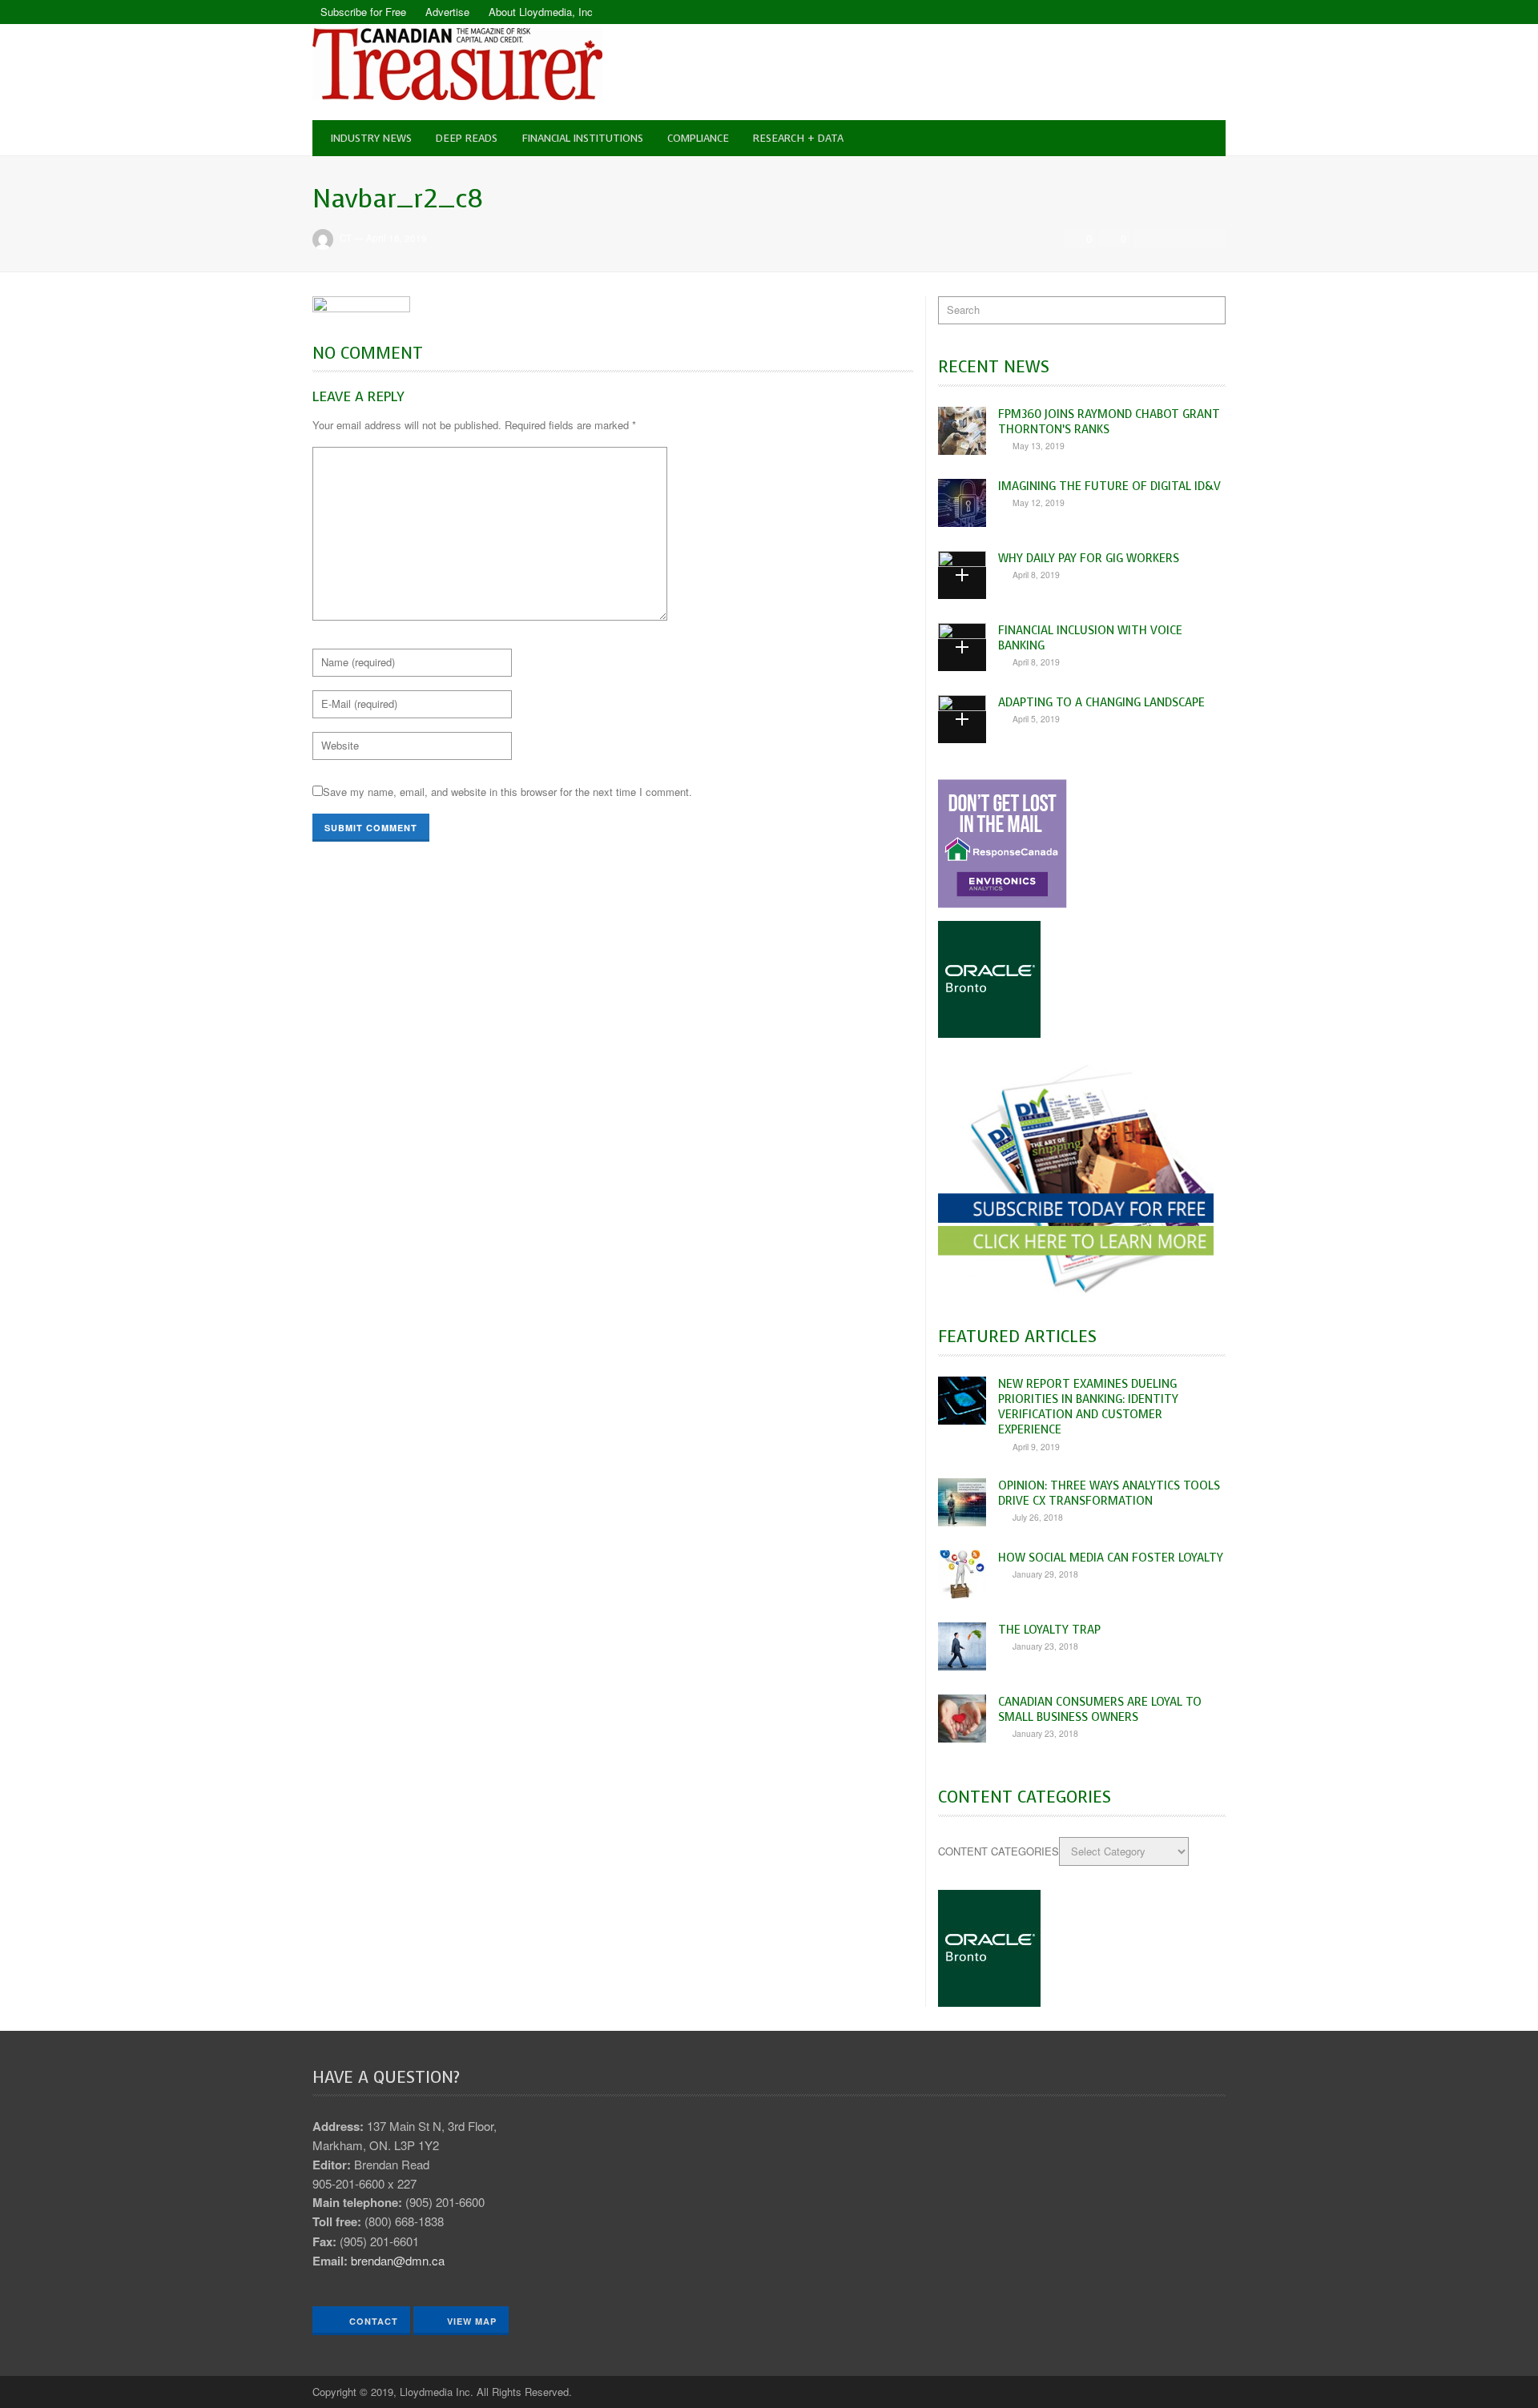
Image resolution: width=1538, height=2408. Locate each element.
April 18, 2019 (397, 238)
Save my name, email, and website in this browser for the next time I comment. (507, 792)
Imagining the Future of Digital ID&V (1109, 486)
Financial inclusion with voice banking (1090, 638)
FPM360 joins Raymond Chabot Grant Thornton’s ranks (1109, 422)
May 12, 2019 (1039, 503)
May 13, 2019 (1039, 446)
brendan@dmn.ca (398, 2260)
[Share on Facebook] (1146, 239)
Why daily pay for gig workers (1089, 558)
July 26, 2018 (1038, 1517)
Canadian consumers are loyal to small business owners (1100, 1709)
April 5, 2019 (1036, 719)
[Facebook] (1186, 12)
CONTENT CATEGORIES (998, 1851)
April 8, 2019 (1036, 575)
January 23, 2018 (1045, 1646)
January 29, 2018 (1045, 1574)
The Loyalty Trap (1049, 1630)
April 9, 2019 (1036, 1447)
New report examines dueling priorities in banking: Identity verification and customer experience (1088, 1407)
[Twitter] (1214, 12)
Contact (372, 2321)
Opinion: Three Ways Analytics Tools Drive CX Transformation (1109, 1493)
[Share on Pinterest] (1212, 239)
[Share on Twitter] (1168, 239)
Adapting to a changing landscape (1101, 702)
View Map (472, 2321)
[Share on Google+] (1190, 239)
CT (346, 238)
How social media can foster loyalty (1111, 1558)
